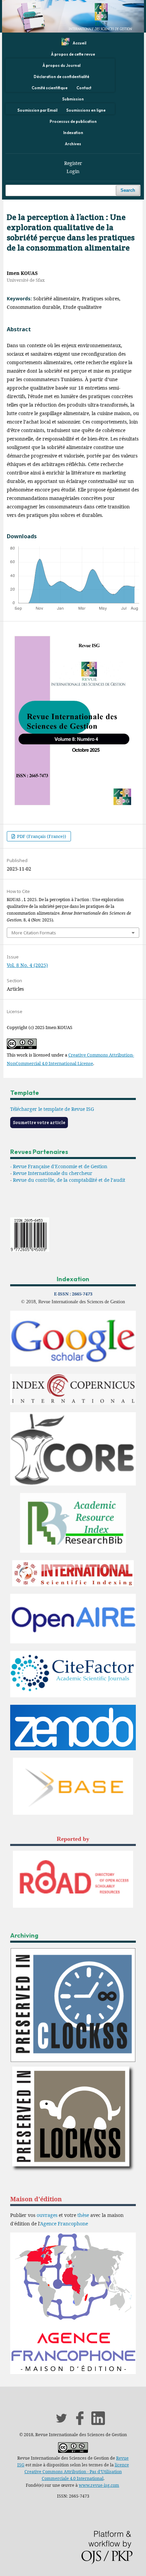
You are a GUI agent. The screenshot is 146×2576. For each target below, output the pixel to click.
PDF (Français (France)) (41, 836)
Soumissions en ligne (86, 110)
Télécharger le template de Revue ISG (52, 1109)
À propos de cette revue (73, 54)
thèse (83, 2215)
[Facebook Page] (80, 2423)
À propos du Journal (61, 66)
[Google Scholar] (73, 1365)
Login (73, 171)
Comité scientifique (50, 88)
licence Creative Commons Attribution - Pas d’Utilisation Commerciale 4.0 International (77, 2472)
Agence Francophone (64, 2224)
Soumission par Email (37, 110)
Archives (73, 144)
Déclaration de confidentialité (61, 77)
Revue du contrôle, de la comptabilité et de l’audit (69, 1180)
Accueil (79, 43)
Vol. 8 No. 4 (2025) (27, 965)
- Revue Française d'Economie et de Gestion (59, 1166)
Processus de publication (73, 122)
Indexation (73, 133)
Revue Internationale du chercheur (53, 1173)
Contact (84, 88)
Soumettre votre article (39, 1123)
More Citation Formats (34, 933)
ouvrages (47, 2215)
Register (73, 163)
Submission (73, 99)
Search (128, 190)
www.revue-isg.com (99, 2485)
